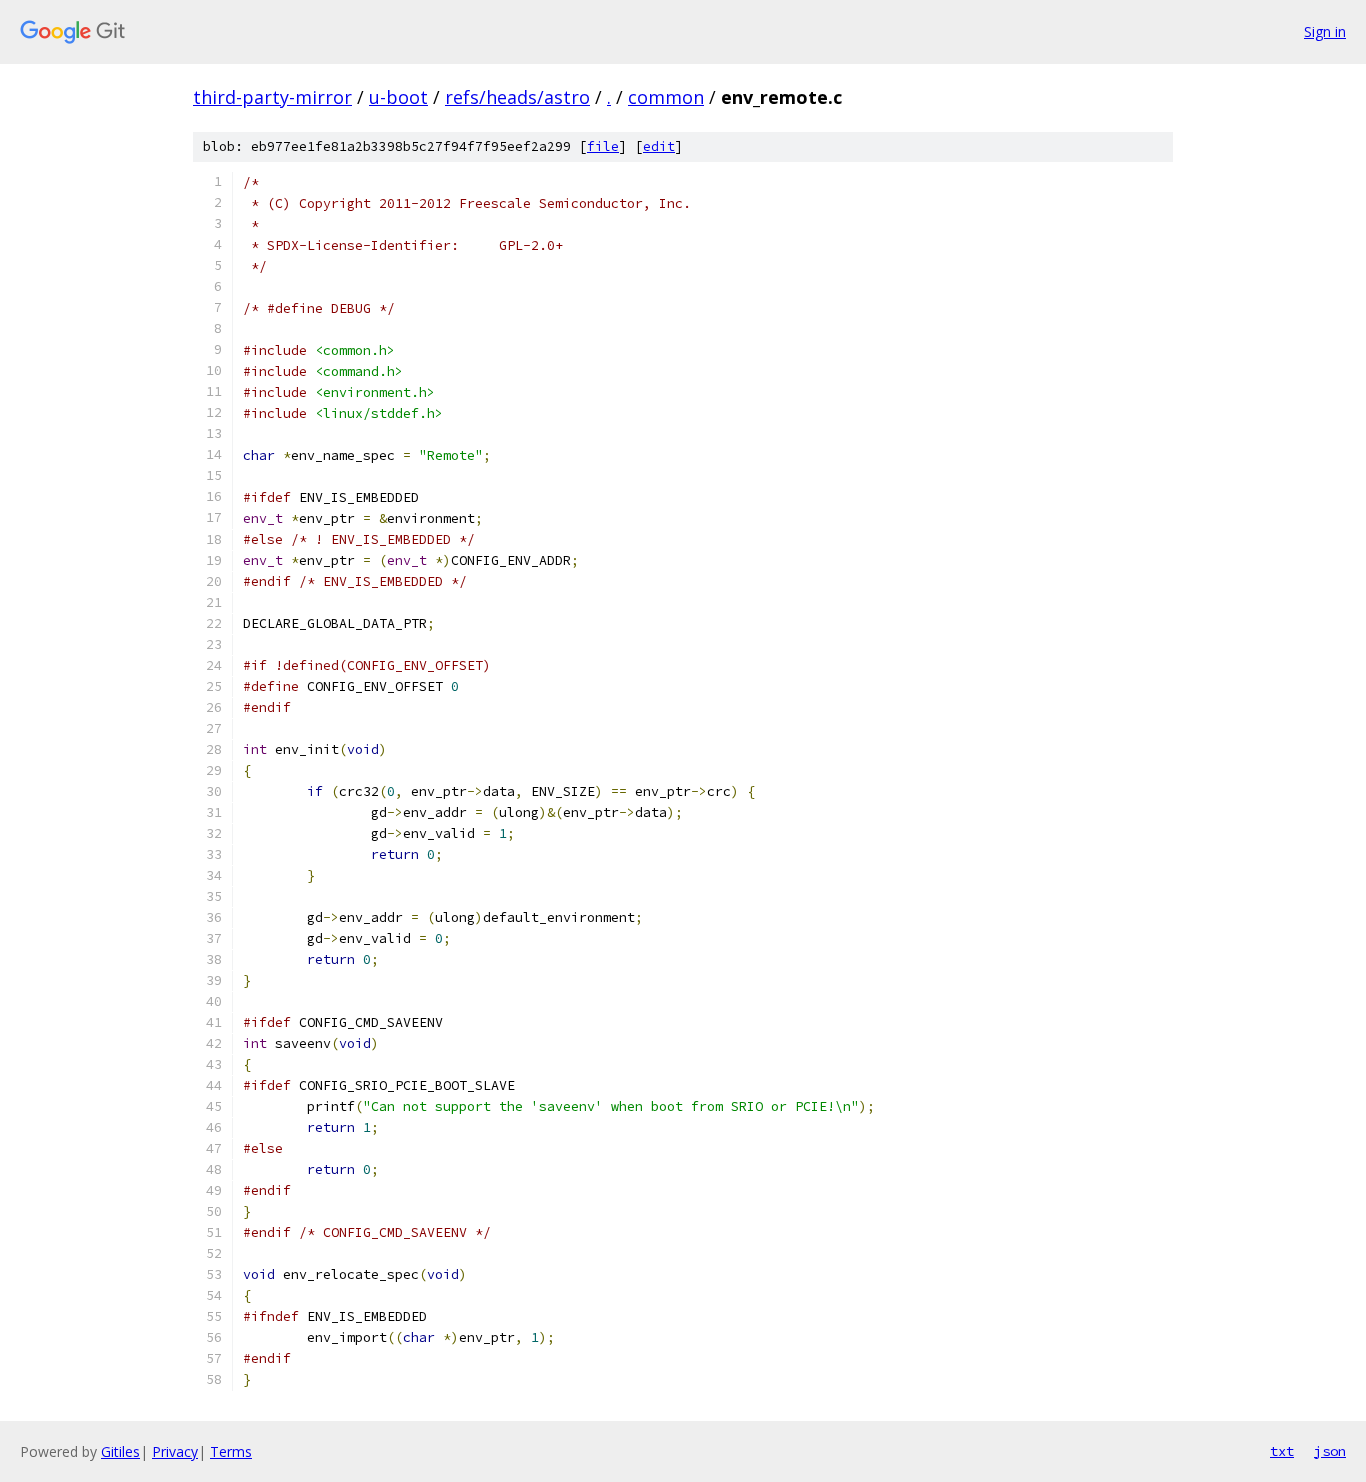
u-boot (398, 97)
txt (1282, 1451)
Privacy (175, 1451)
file (603, 146)
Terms (231, 1451)
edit (659, 146)
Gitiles (120, 1451)
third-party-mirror (272, 97)
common (666, 97)
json (1330, 1451)
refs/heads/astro (517, 97)
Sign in (1325, 31)
